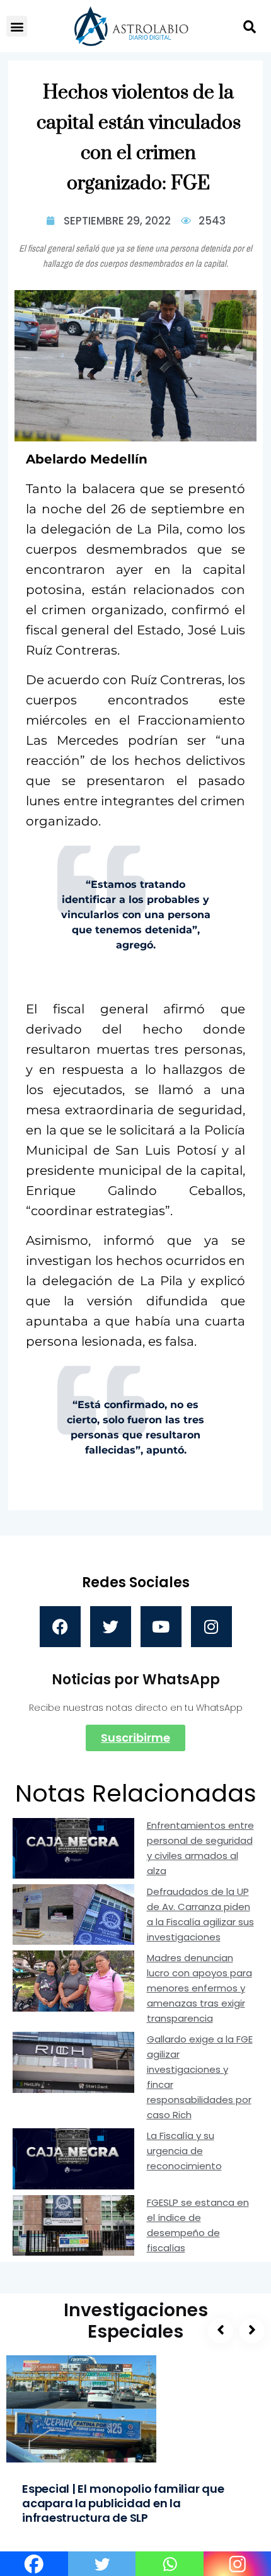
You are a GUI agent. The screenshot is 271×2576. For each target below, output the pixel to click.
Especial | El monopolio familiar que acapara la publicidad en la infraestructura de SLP (123, 2503)
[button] (17, 26)
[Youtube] (161, 1627)
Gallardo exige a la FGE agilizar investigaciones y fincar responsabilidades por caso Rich (200, 2077)
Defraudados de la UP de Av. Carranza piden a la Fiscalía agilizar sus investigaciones (200, 1914)
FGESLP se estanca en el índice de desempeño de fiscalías (198, 2225)
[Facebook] (60, 1627)
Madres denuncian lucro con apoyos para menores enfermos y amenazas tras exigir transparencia (199, 1988)
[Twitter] (111, 1627)
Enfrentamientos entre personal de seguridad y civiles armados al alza (200, 1848)
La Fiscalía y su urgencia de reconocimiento (184, 2151)
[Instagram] (211, 1627)
